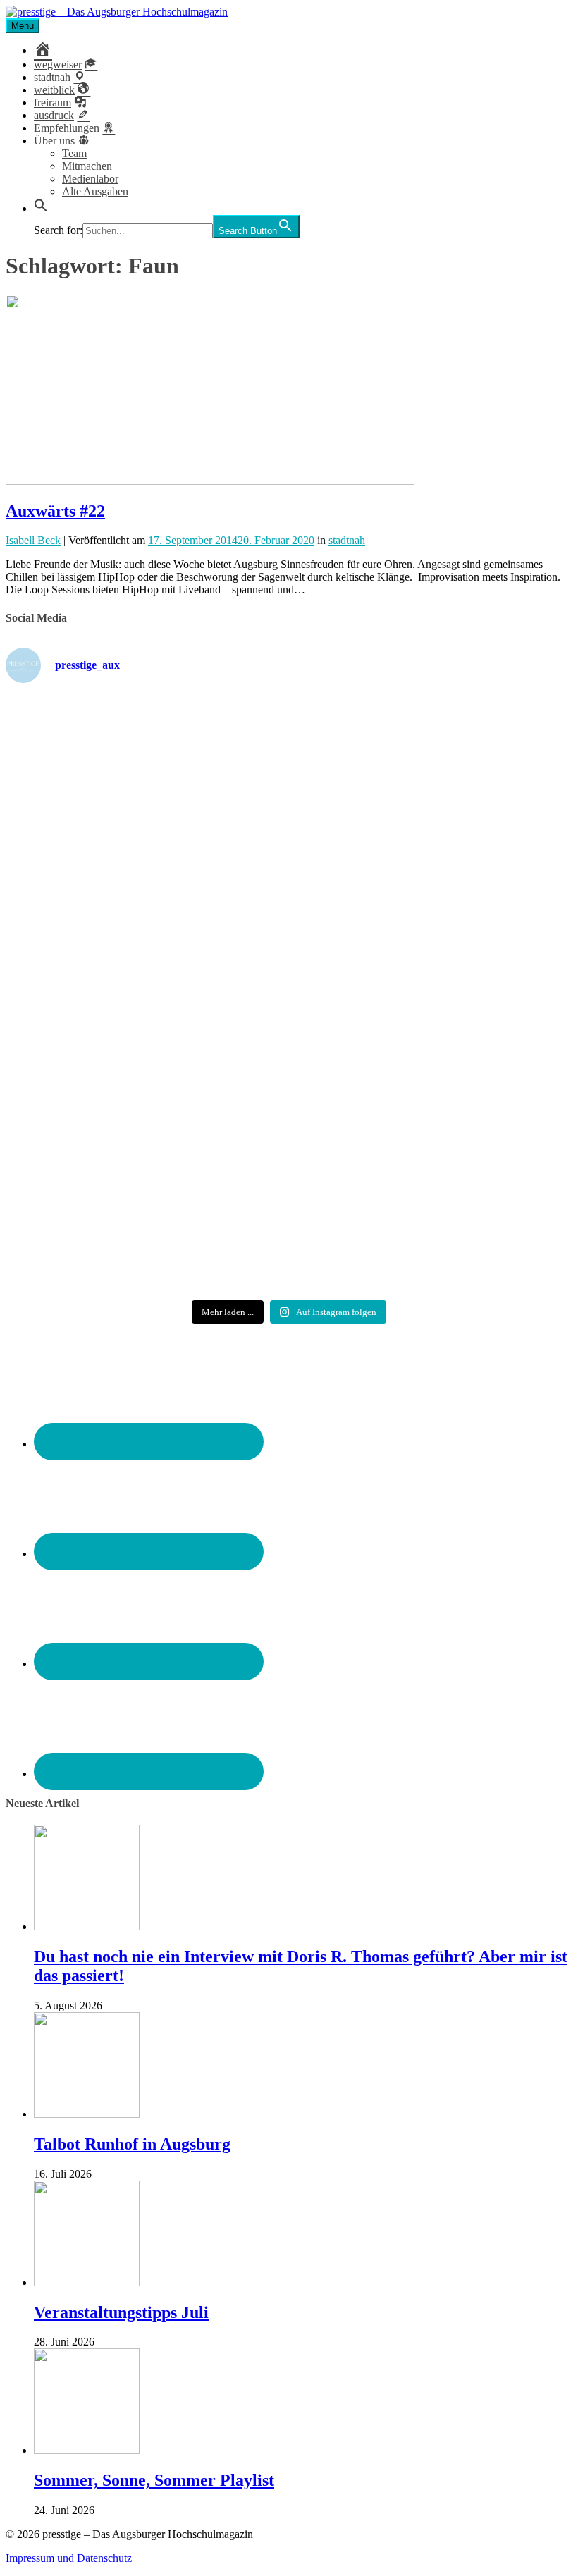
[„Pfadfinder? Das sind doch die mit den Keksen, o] (480, 1008)
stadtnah (347, 540)
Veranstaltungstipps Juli (121, 2312)
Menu (23, 26)
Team (74, 153)
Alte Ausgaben (95, 191)
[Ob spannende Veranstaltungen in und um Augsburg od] (98, 1181)
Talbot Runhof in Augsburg (132, 2144)
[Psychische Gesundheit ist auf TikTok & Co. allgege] (289, 1200)
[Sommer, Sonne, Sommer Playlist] (87, 2450)
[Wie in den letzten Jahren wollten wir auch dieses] (289, 1008)
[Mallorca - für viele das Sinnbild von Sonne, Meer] (480, 1181)
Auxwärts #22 (55, 511)
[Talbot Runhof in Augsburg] (87, 2114)
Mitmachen (87, 166)
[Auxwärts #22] (210, 481)
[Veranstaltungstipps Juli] (87, 2282)
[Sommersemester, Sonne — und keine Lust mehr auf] (98, 996)
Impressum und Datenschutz (69, 2558)
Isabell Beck (33, 540)
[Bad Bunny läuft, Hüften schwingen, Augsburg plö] (289, 777)
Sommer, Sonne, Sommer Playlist (154, 2480)
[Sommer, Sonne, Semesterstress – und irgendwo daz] (480, 784)
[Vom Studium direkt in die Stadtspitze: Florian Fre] (98, 803)
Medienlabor (90, 179)
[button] (41, 208)
